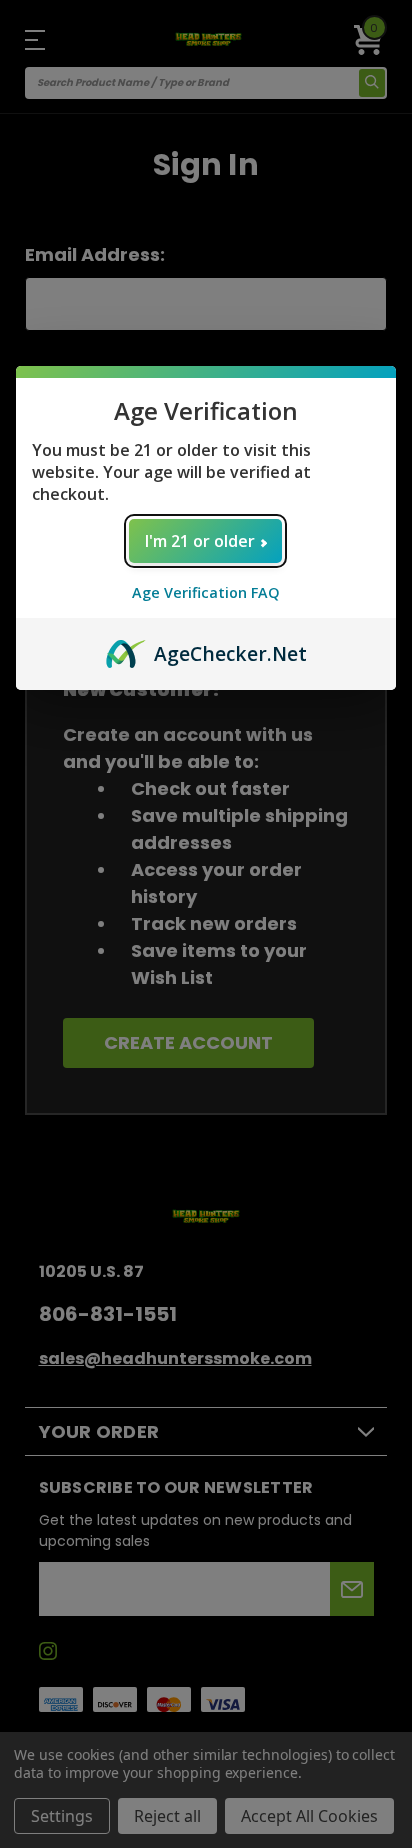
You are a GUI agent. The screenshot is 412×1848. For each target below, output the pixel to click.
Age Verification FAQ (206, 592)
